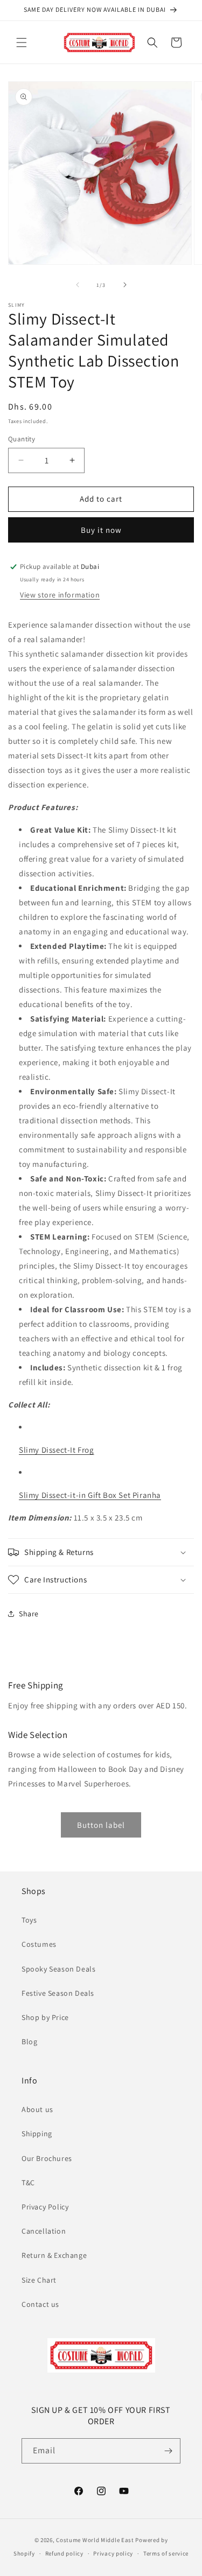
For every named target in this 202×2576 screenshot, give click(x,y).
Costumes (39, 1944)
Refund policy (64, 2553)
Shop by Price (45, 2017)
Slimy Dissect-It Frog (57, 1450)
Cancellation (44, 2231)
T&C (28, 2183)
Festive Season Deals (58, 1993)
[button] (22, 43)
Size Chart (39, 2280)
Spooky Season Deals (58, 1969)
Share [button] (29, 1614)
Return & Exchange (54, 2255)
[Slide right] (125, 285)
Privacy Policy (45, 2207)
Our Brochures (47, 2158)
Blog (29, 2042)
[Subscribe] (168, 2451)
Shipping (37, 2134)
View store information (60, 595)
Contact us (40, 2304)
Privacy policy (113, 2553)
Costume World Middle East (95, 2540)
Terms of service (166, 2553)
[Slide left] (78, 285)
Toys (29, 1920)
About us (37, 2109)
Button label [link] (101, 1825)
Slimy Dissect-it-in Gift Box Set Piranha (90, 1495)
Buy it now (101, 530)
